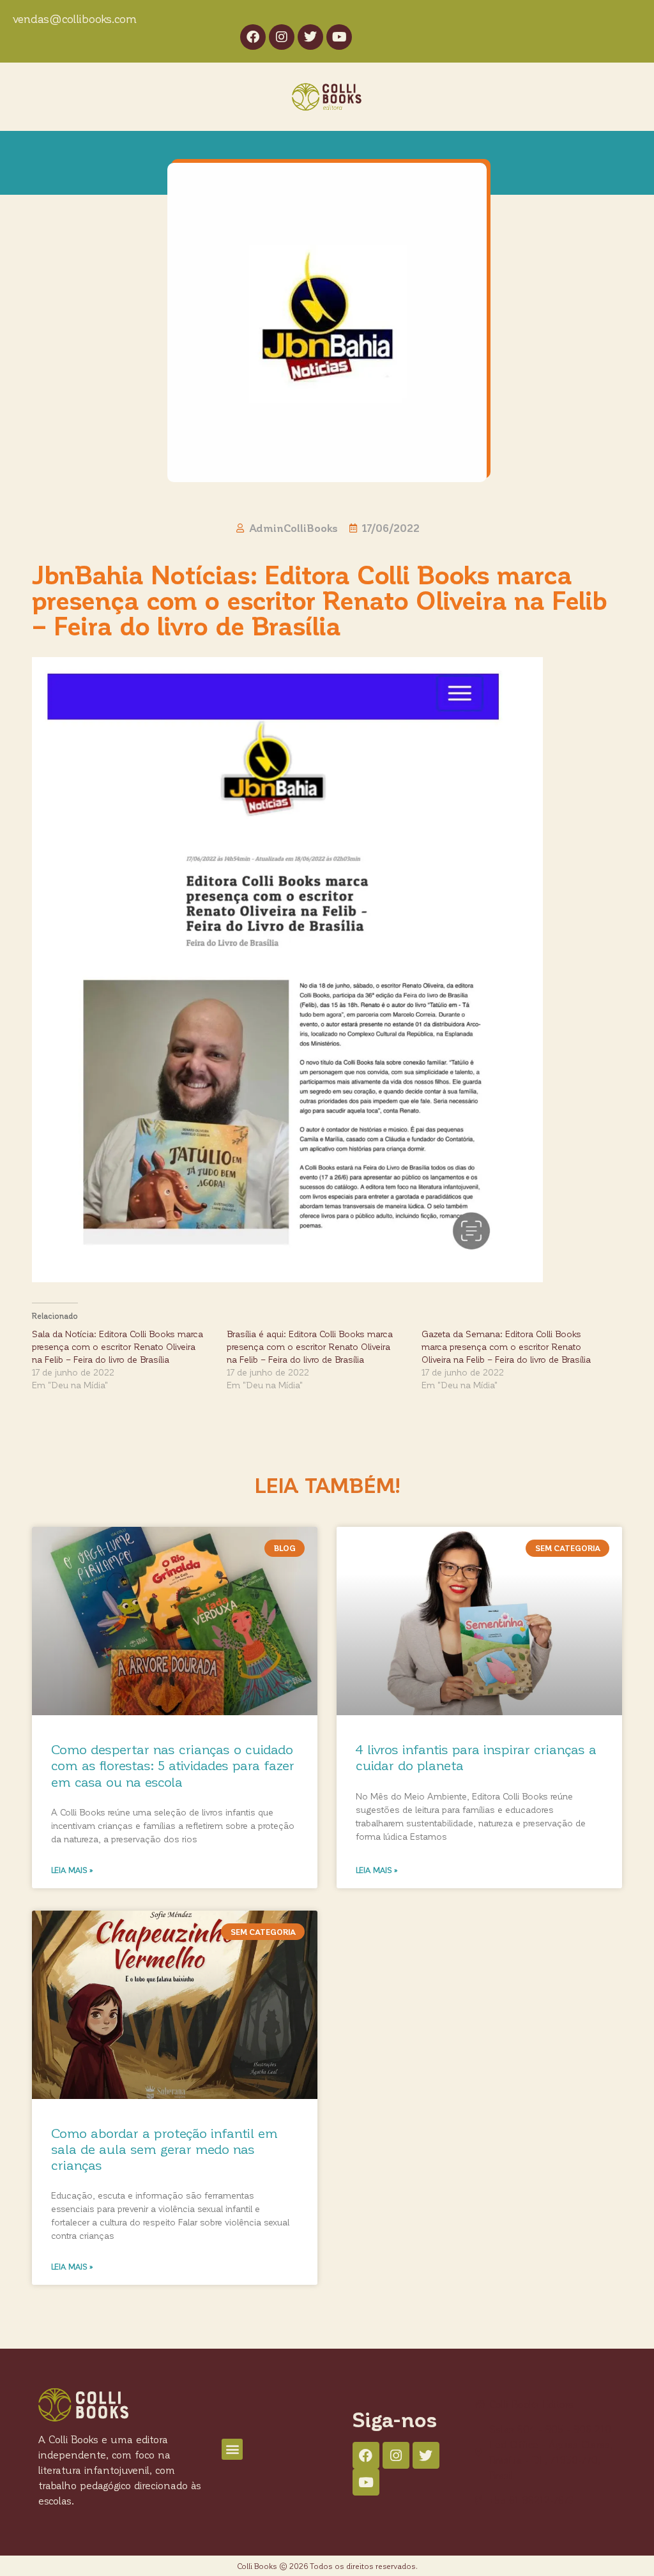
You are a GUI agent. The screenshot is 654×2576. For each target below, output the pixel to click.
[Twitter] (310, 37)
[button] (232, 2449)
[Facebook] (253, 37)
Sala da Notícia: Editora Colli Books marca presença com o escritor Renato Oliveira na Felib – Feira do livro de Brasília (118, 1346)
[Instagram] (282, 37)
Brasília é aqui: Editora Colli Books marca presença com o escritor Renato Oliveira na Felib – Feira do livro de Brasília (310, 1346)
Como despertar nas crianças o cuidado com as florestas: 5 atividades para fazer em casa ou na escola (173, 1765)
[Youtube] (339, 37)
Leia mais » (72, 1870)
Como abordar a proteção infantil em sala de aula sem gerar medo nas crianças (164, 2148)
